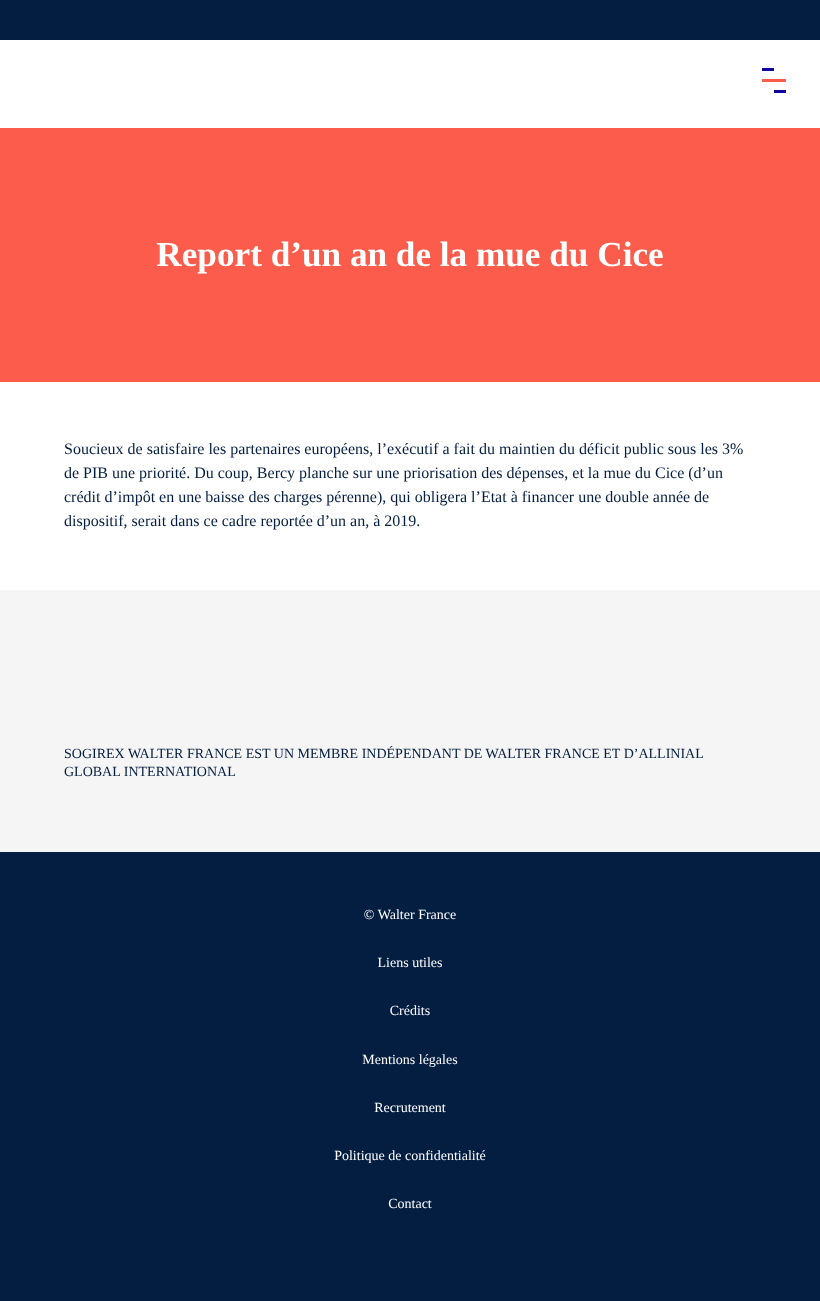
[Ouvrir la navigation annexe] (32, 20)
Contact (410, 1204)
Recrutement (410, 1108)
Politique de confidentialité (410, 1156)
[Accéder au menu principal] (774, 80)
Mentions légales (409, 1060)
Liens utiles (410, 963)
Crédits (410, 1011)
